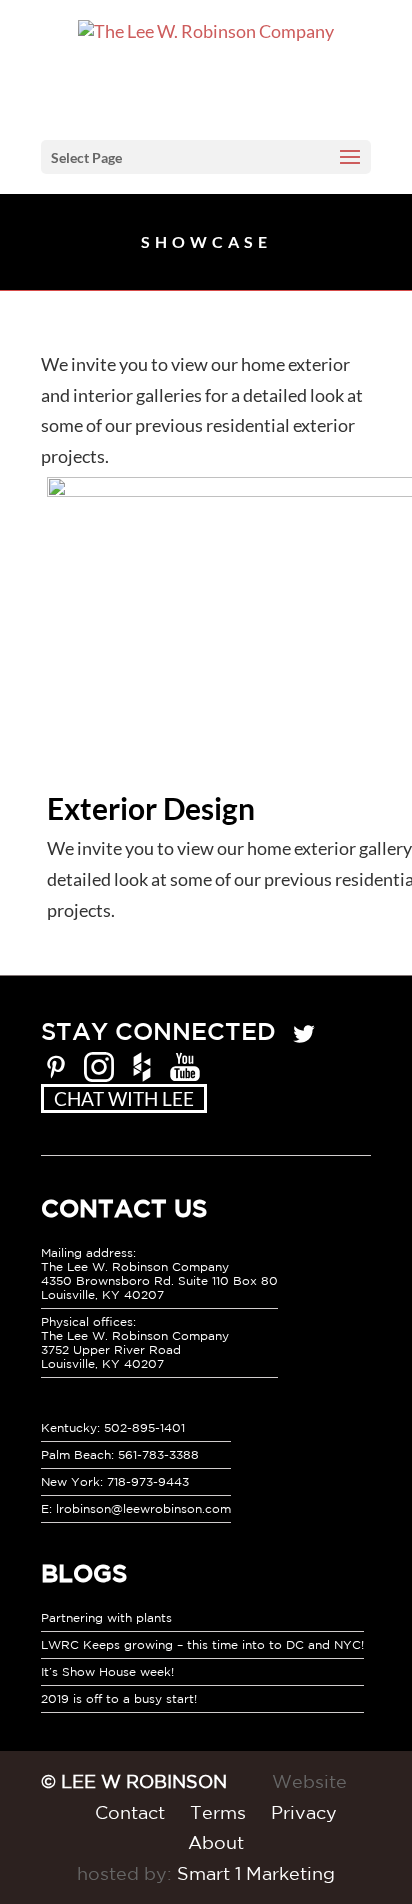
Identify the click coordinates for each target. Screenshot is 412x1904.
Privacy (304, 1812)
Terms (218, 1812)
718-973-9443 (148, 1481)
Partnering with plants (106, 1617)
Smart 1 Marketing (256, 1873)
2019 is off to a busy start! (119, 1698)
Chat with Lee (124, 1098)
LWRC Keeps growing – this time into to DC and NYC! (202, 1644)
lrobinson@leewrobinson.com (143, 1508)
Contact (130, 1812)
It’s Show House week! (107, 1671)
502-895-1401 (144, 1427)
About (216, 1842)
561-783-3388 (158, 1454)
